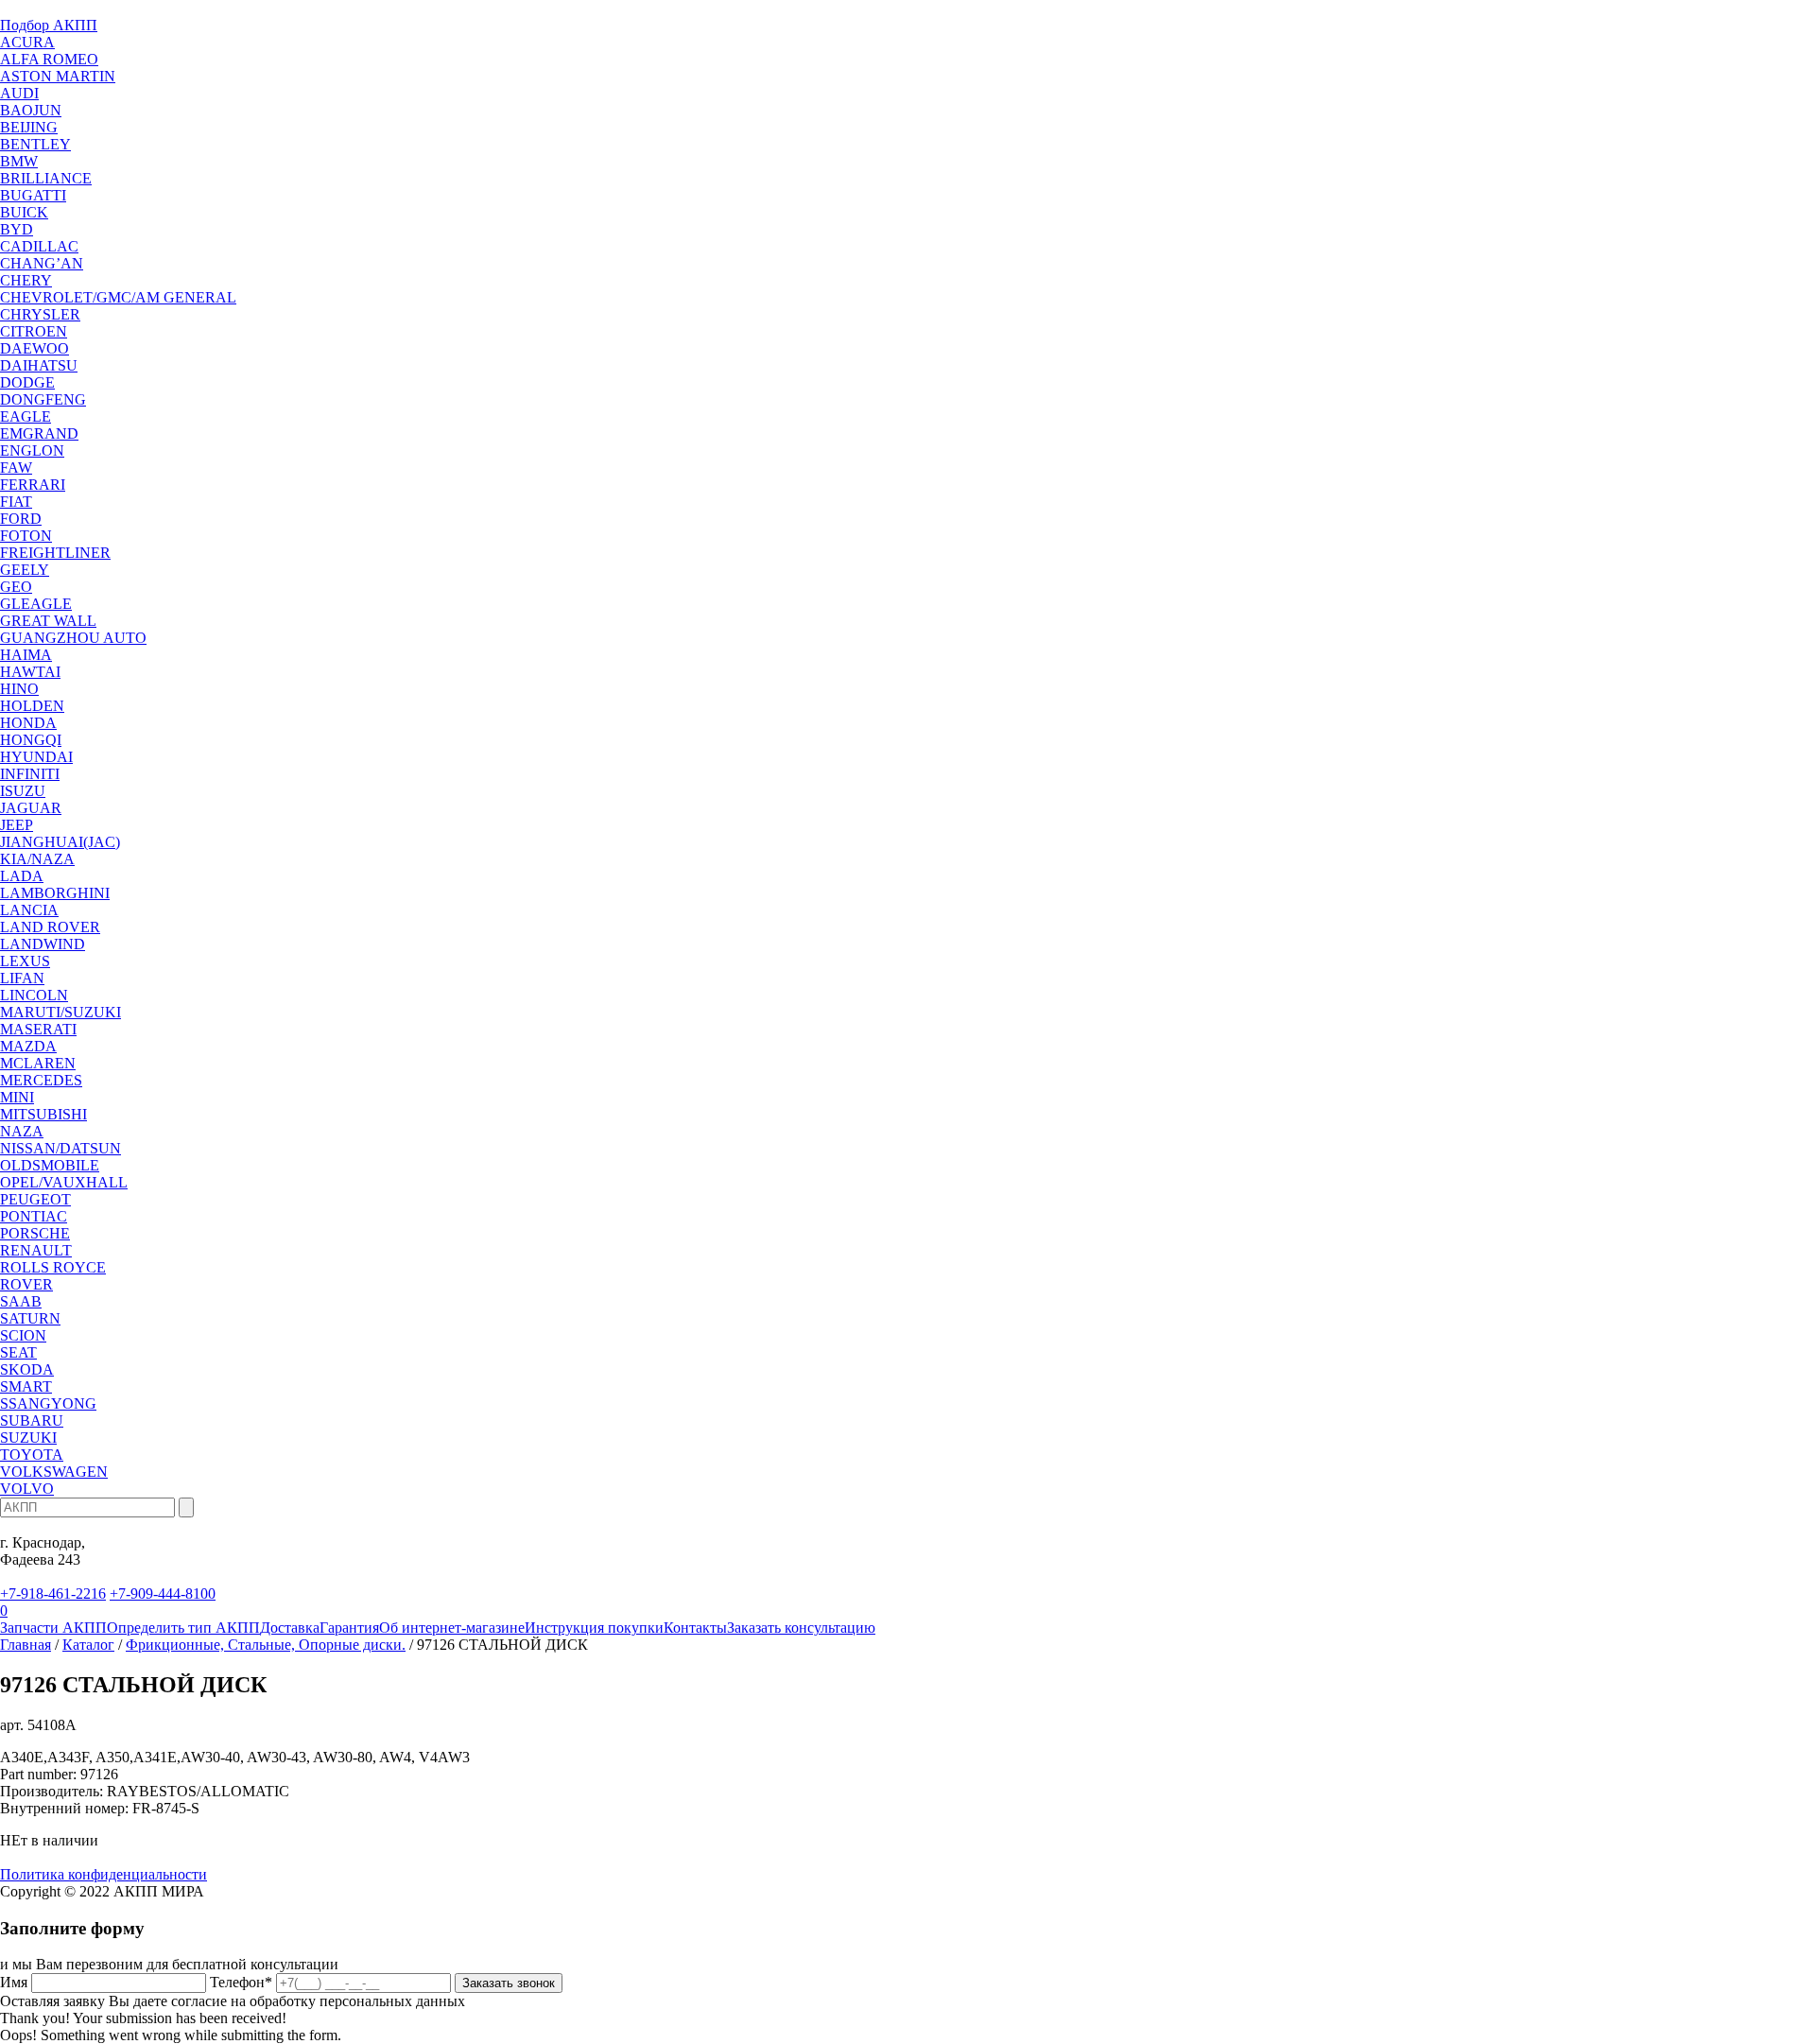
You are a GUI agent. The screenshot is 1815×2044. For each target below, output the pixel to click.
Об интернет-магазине (452, 1628)
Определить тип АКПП (183, 1628)
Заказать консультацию (801, 1628)
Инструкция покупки (594, 1628)
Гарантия (349, 1628)
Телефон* (241, 1982)
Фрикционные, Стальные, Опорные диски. (266, 1645)
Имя (14, 1982)
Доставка (290, 1628)
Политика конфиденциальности (104, 1874)
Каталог (88, 1645)
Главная (26, 1645)
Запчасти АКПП (53, 1628)
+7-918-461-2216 (53, 1594)
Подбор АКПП (49, 25)
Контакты (695, 1628)
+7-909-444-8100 (163, 1594)
